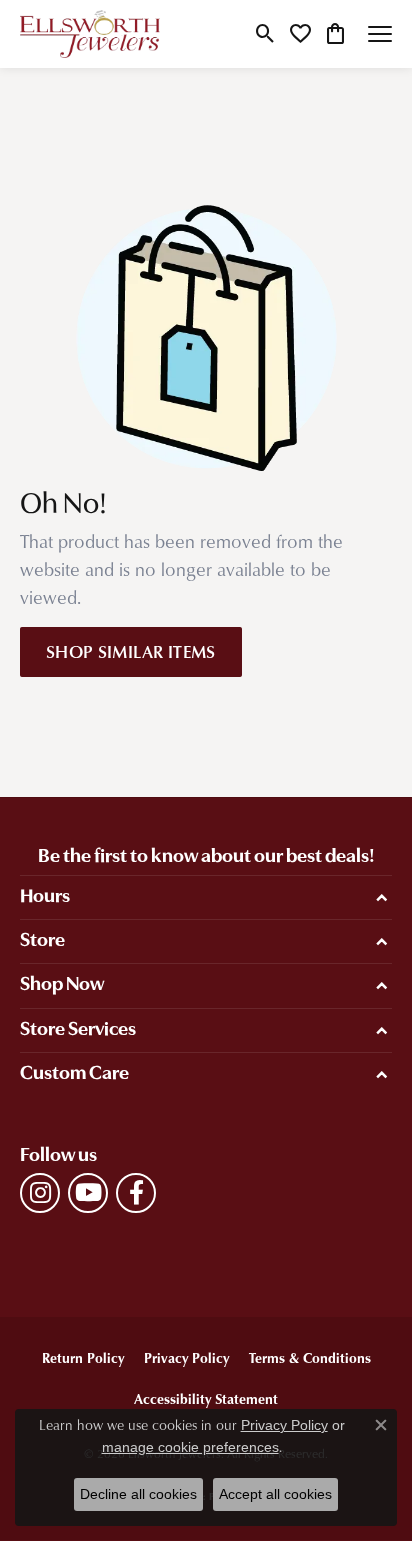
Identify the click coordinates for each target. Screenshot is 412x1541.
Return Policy (83, 1357)
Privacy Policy (186, 1357)
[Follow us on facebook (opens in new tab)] (136, 1193)
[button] (265, 34)
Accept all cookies (275, 1494)
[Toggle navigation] (380, 34)
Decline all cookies (138, 1494)
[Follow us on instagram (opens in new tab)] (40, 1193)
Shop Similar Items (131, 651)
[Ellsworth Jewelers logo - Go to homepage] (90, 34)
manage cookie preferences (190, 1447)
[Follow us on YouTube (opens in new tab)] (88, 1193)
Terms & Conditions (310, 1357)
